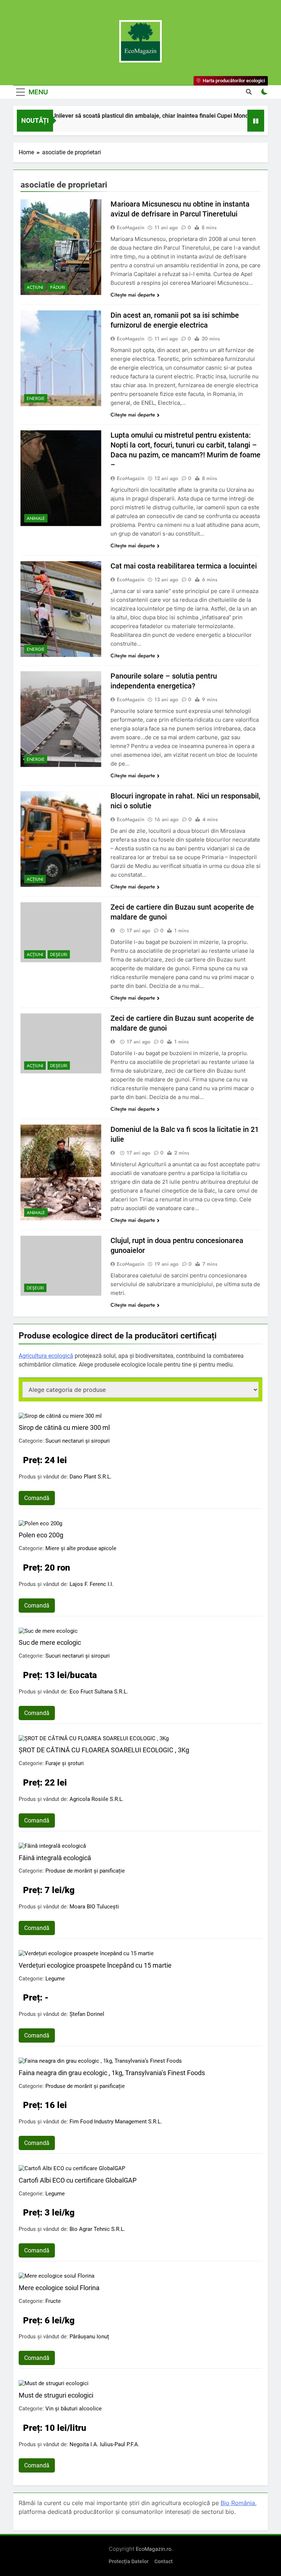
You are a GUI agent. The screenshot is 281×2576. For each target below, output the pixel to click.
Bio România (238, 2503)
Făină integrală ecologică (55, 1858)
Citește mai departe (133, 295)
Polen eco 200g (41, 1535)
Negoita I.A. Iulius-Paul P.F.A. (104, 2444)
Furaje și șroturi (65, 1763)
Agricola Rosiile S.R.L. (97, 1799)
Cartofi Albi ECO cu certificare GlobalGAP (78, 2180)
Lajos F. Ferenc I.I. (91, 1584)
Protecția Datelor (129, 2562)
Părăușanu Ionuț (89, 2337)
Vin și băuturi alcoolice (74, 2409)
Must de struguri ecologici (56, 2395)
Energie (36, 399)
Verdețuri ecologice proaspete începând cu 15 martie (95, 1965)
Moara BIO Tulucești (94, 1907)
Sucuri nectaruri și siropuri (78, 1441)
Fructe (53, 2301)
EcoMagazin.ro (153, 2549)
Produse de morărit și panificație (85, 1871)
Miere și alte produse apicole (81, 1548)
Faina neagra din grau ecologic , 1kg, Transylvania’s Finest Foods (112, 2073)
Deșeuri (59, 955)
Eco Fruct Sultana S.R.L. (99, 1692)
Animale (36, 518)
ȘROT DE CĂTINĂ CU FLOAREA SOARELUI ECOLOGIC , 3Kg (104, 1750)
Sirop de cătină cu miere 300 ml (64, 1427)
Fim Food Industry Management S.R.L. (116, 2122)
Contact (164, 2562)
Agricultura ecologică (46, 1356)
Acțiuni (35, 287)
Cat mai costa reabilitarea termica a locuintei (184, 566)
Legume (55, 1979)
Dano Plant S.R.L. (91, 1477)
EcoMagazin (131, 227)
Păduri (58, 287)
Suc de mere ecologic (50, 1642)
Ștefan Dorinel (87, 2014)
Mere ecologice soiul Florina (59, 2288)
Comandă (37, 1498)
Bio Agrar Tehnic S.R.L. (97, 2229)
